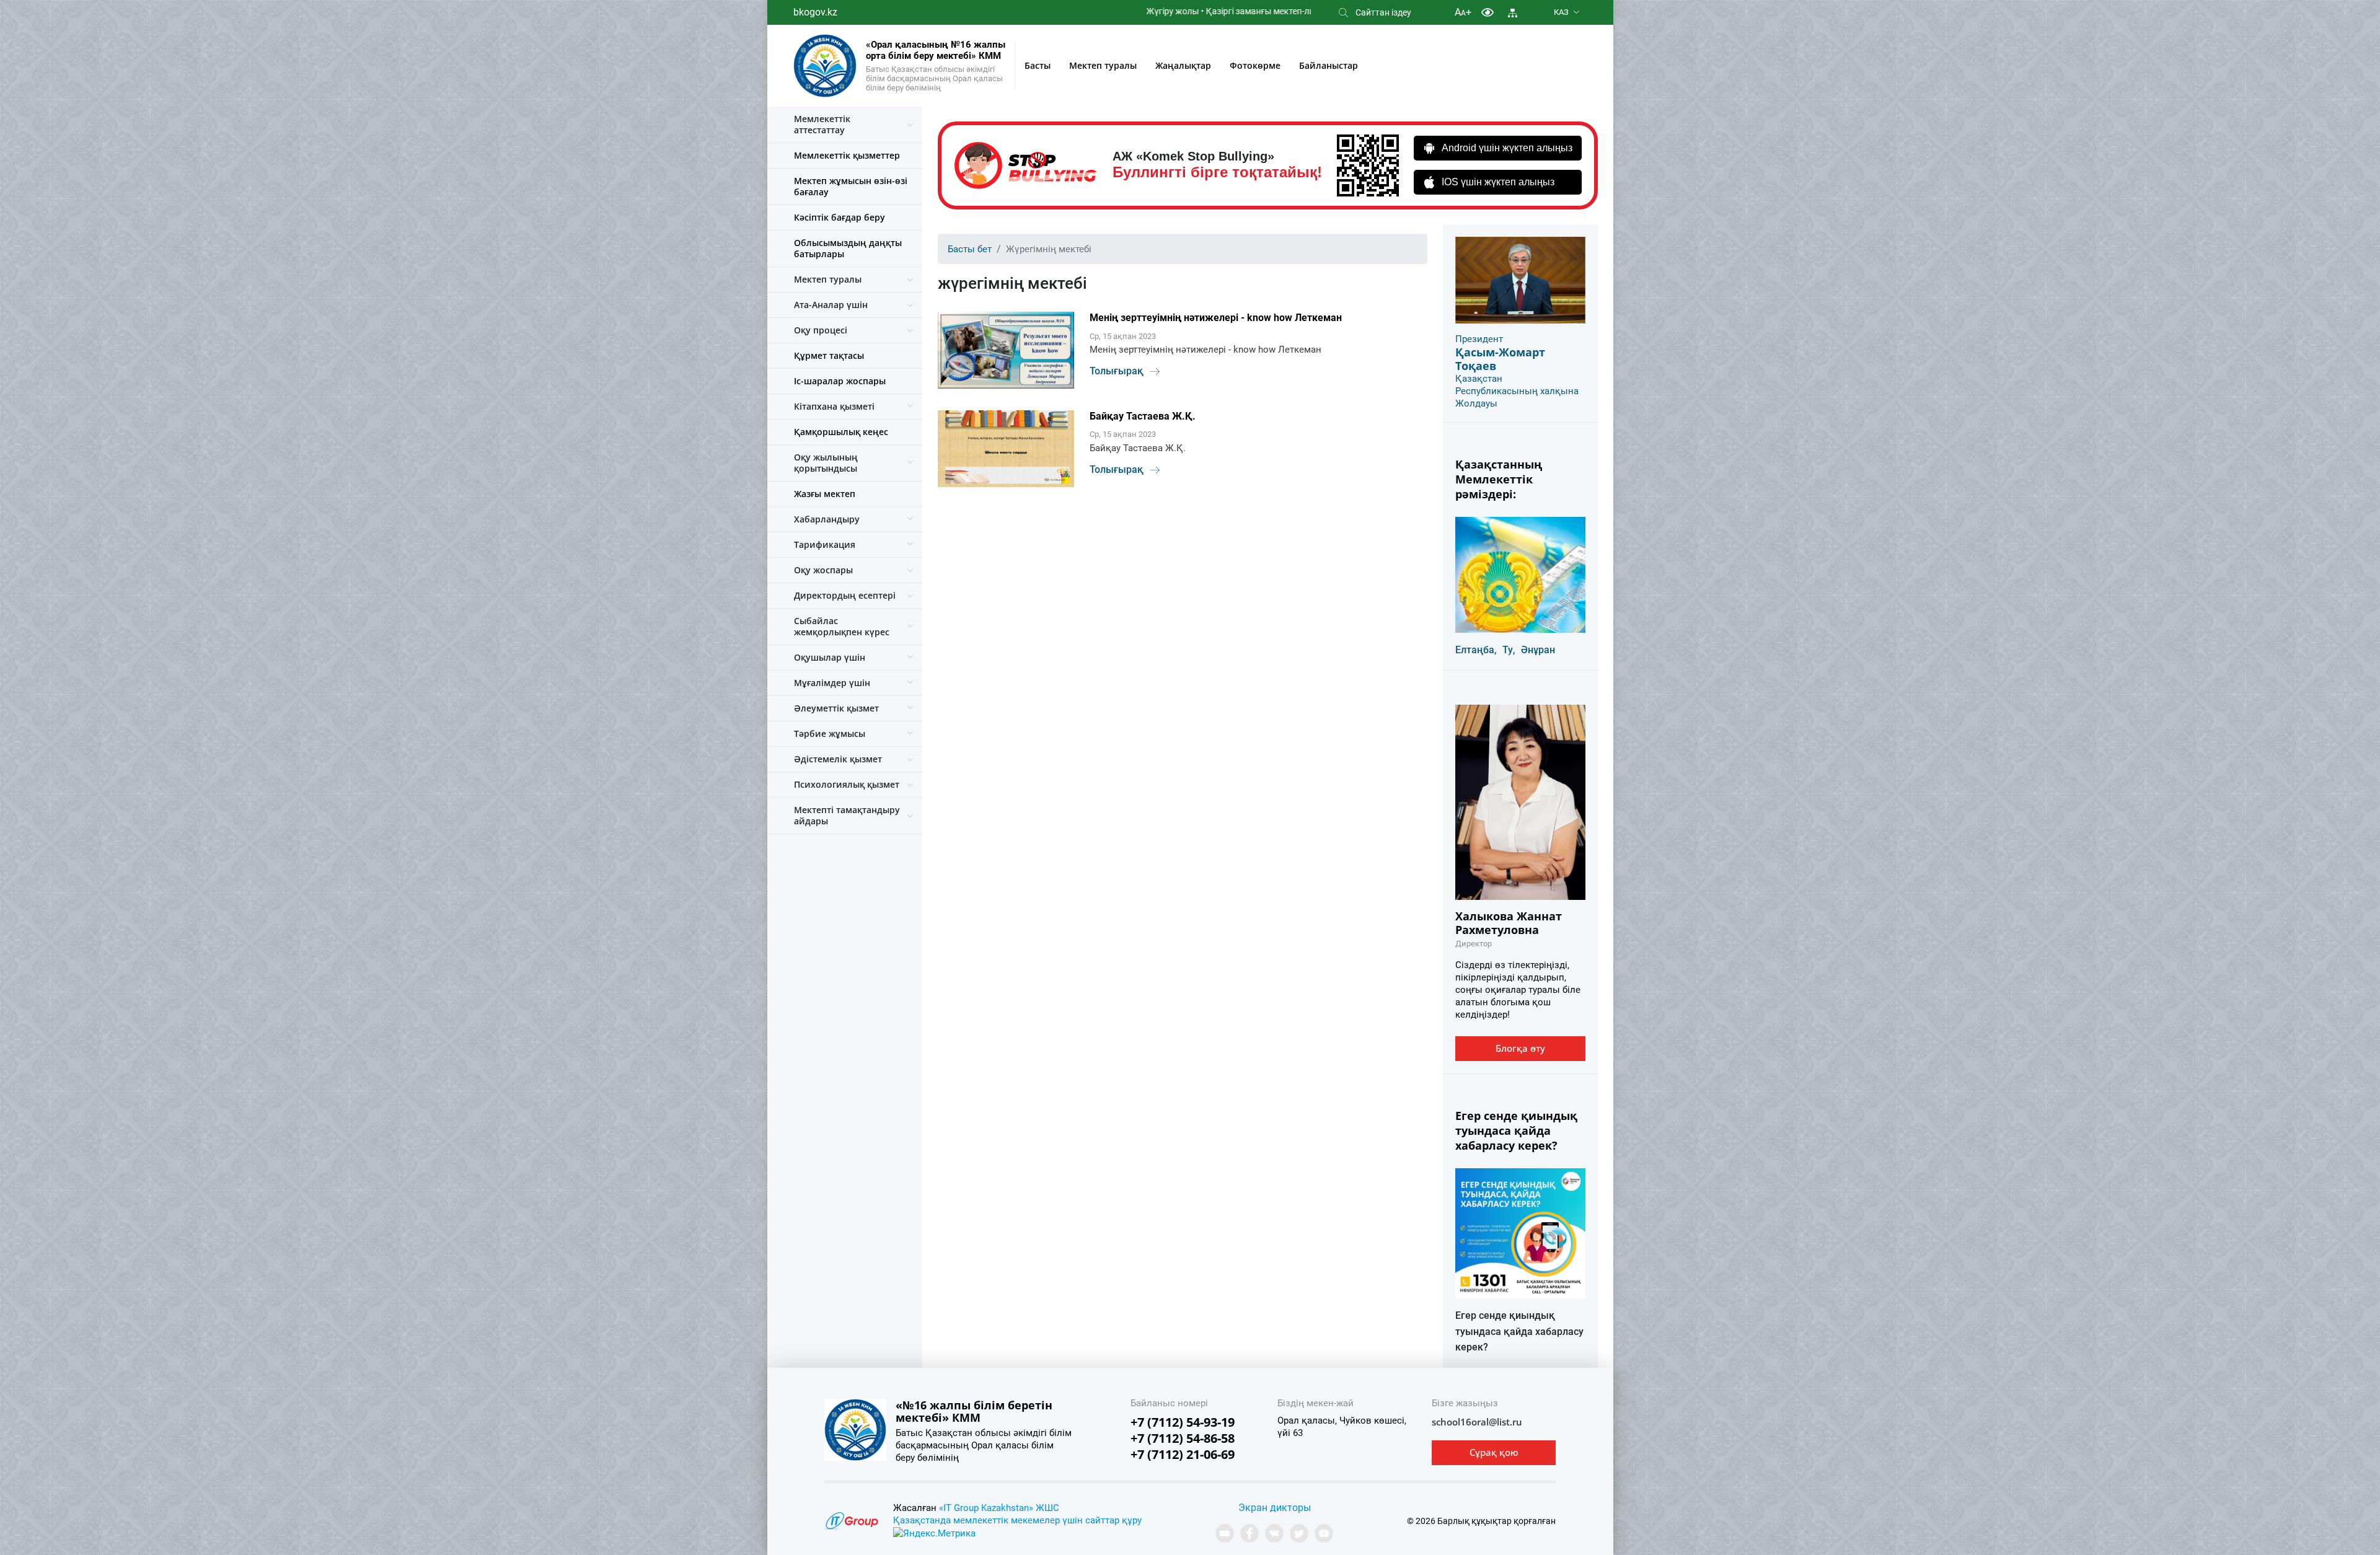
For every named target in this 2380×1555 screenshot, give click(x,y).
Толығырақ (1117, 371)
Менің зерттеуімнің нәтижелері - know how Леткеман (1216, 318)
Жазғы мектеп (825, 494)
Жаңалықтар (1183, 65)
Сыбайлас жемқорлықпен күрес (842, 626)
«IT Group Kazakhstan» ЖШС (999, 1508)
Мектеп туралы (1103, 65)
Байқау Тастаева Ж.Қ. (1143, 416)
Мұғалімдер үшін (832, 683)
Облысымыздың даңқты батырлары (848, 248)
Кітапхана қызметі (834, 406)
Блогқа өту (1520, 1048)
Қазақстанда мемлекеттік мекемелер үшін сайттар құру (1017, 1520)
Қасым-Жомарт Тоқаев (1500, 359)
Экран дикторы (1275, 1508)
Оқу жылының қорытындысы (826, 463)
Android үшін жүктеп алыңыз (1507, 148)
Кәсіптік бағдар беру (840, 217)
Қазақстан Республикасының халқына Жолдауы (1517, 391)
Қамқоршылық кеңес (841, 432)
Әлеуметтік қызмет (836, 708)
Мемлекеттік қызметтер (847, 155)
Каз (1561, 12)
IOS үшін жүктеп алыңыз (1498, 182)
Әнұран (1538, 650)
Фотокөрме (1255, 65)
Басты (1038, 65)
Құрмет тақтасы (829, 355)
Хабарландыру (827, 519)
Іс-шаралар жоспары (840, 381)
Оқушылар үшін (830, 657)
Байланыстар (1329, 65)
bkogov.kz (815, 12)
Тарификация (825, 544)
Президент (1479, 339)
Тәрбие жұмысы (830, 733)
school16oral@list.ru (1477, 1422)
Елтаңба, (1476, 650)
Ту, (1509, 650)
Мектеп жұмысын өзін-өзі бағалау (851, 186)
